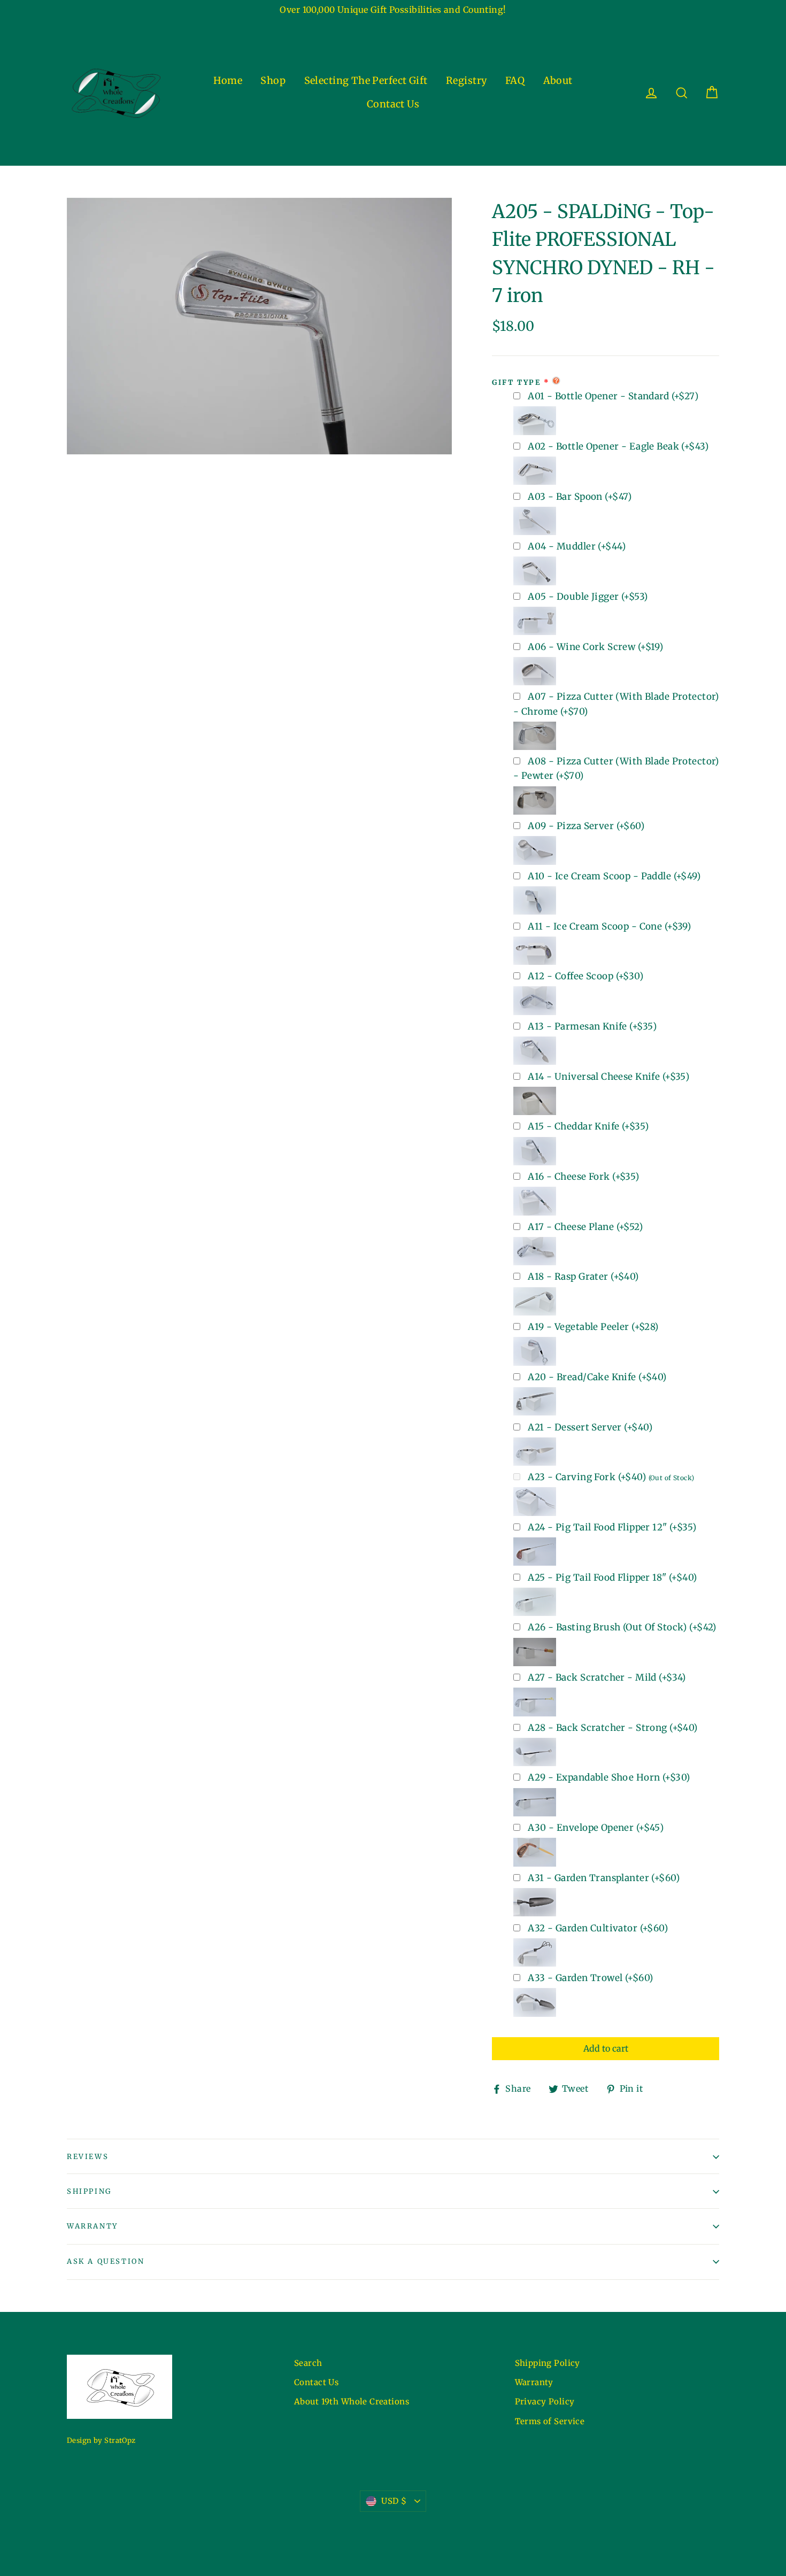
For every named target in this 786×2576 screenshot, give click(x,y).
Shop (273, 80)
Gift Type (516, 382)
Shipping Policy (548, 2363)
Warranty (93, 2226)
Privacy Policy (545, 2401)
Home (228, 80)
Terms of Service (550, 2421)
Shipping (89, 2191)
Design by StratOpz (101, 2440)
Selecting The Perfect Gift (366, 80)
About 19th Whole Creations (352, 2401)
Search (308, 2363)
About (558, 80)
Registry (466, 80)
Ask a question (106, 2261)
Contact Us (393, 104)
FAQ (515, 80)
